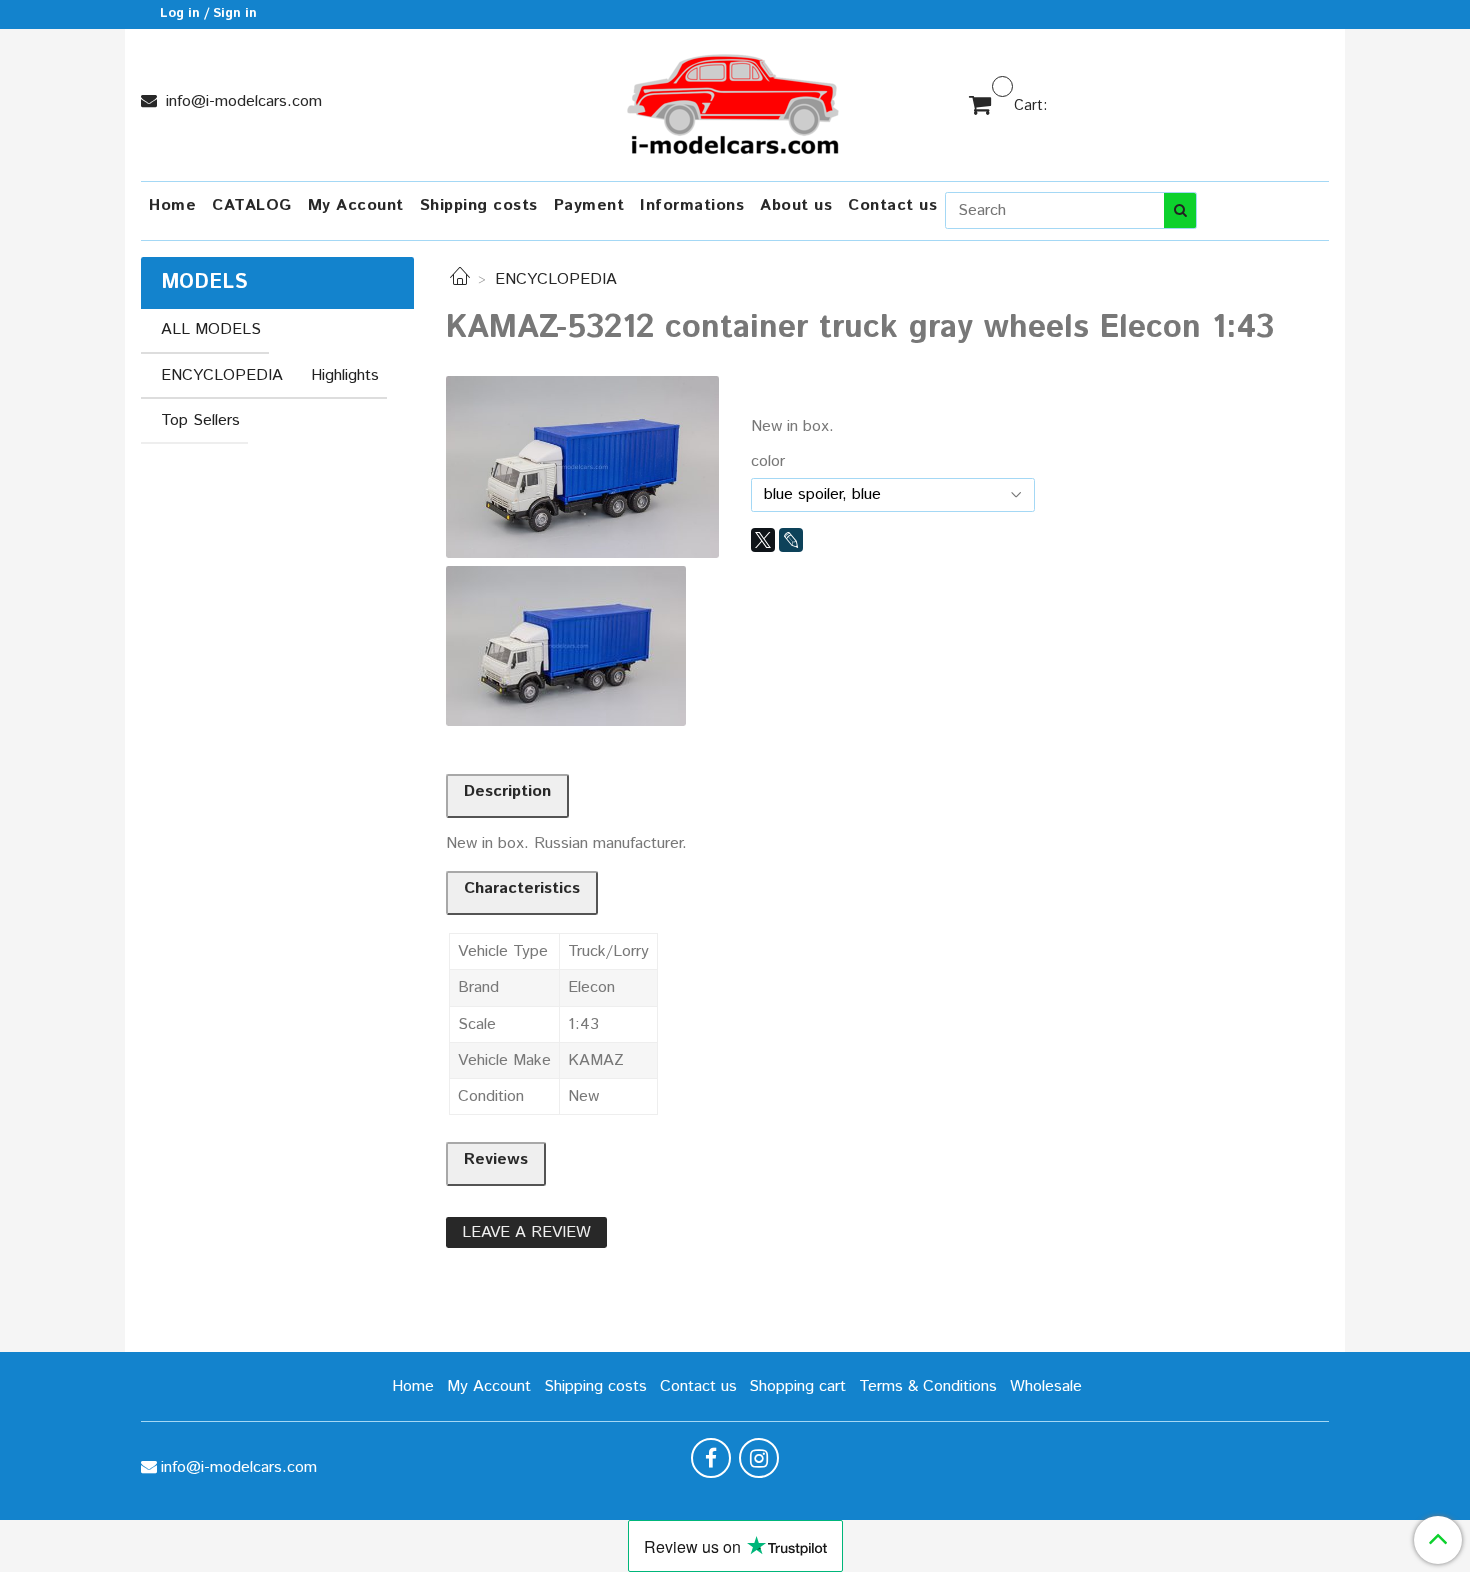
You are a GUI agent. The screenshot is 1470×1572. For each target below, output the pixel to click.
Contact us (892, 205)
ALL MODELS (211, 329)
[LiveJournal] (791, 540)
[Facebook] (711, 1458)
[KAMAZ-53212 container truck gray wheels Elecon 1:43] (582, 466)
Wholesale (1046, 1386)
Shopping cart (797, 1386)
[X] (763, 540)
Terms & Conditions (928, 1386)
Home (172, 205)
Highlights (345, 375)
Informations (692, 205)
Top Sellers (200, 420)
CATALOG (252, 205)
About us (796, 205)
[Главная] (460, 279)
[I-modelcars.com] (735, 100)
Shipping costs (479, 205)
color (768, 462)
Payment (589, 205)
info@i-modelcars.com (241, 101)
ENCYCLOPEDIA (556, 279)
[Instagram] (759, 1458)
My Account (356, 205)
